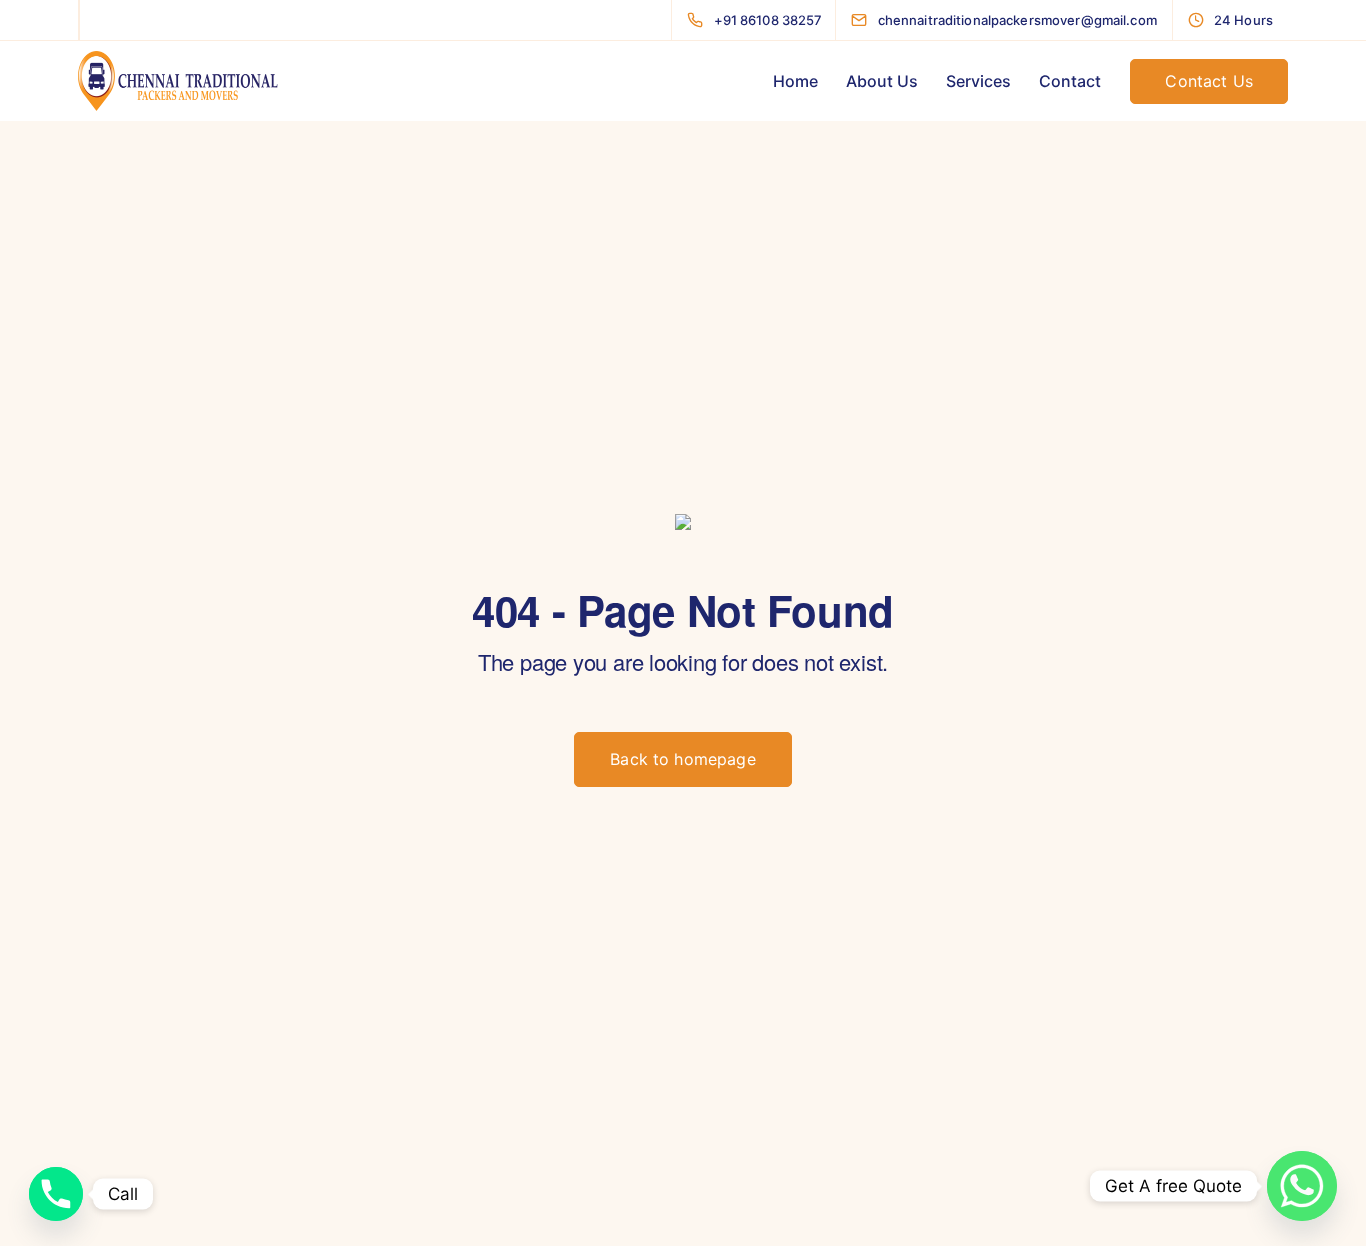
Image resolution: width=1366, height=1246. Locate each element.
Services (978, 81)
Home (795, 81)
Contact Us (1209, 81)
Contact (1070, 81)
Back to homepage (683, 759)
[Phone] (56, 1194)
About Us (882, 81)
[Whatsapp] (1302, 1186)
